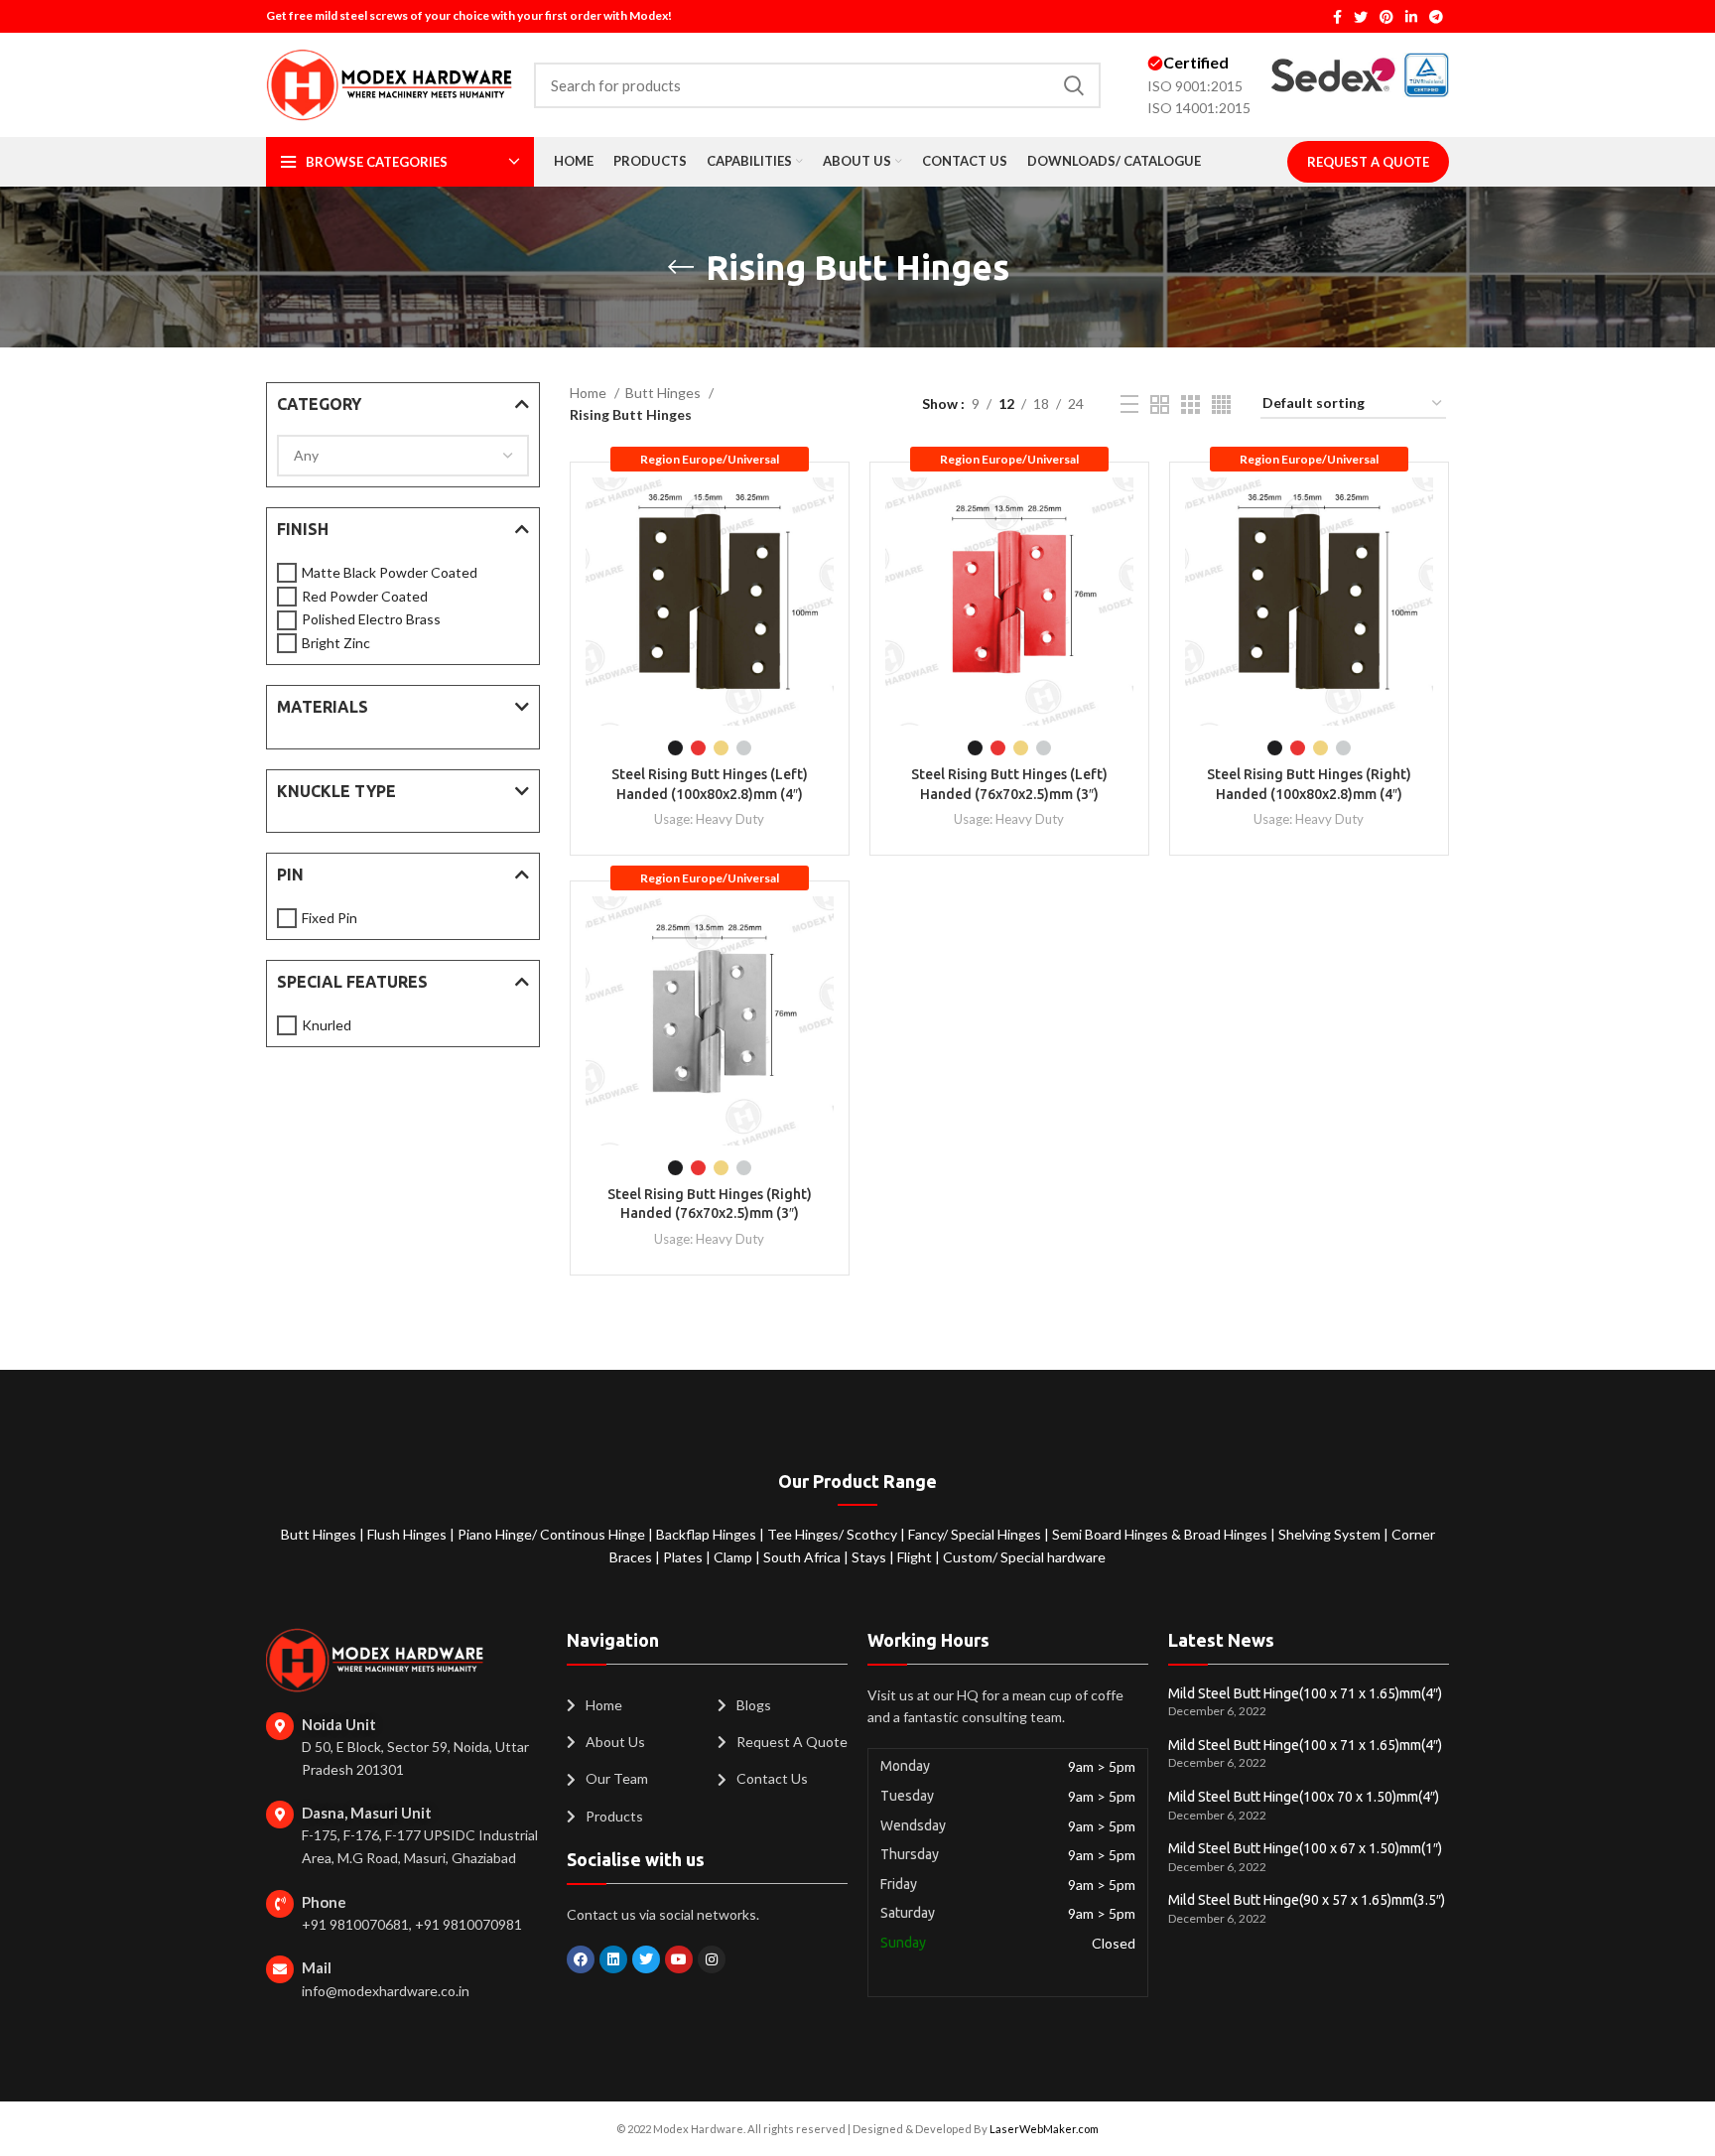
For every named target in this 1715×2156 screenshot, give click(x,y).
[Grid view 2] (1160, 404)
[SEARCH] (1074, 85)
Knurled (327, 1025)
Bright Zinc (336, 643)
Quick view (819, 510)
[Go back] (681, 267)
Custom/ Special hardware (1024, 1557)
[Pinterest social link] (1386, 17)
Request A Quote (1368, 162)
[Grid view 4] (1221, 404)
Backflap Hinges (708, 1534)
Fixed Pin (330, 918)
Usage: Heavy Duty (709, 819)
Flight (916, 1557)
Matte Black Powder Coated (390, 572)
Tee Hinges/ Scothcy (834, 1534)
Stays (870, 1557)
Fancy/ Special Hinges (976, 1534)
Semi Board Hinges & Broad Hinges (1161, 1534)
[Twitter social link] (1361, 17)
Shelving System (1331, 1534)
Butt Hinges (664, 393)
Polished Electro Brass (371, 619)
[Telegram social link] (1436, 17)
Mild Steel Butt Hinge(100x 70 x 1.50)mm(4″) (1304, 1797)
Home (590, 393)
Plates (684, 1557)
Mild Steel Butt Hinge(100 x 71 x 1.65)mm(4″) (1305, 1693)
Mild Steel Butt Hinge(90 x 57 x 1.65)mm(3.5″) (1307, 1900)
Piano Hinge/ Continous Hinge (553, 1534)
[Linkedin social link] (1411, 17)
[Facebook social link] (1337, 17)
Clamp (734, 1557)
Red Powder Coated (365, 596)
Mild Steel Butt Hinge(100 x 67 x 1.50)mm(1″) (1305, 1848)
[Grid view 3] (1190, 404)
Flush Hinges (408, 1534)
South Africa (802, 1557)
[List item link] (632, 1705)
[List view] (1129, 404)
